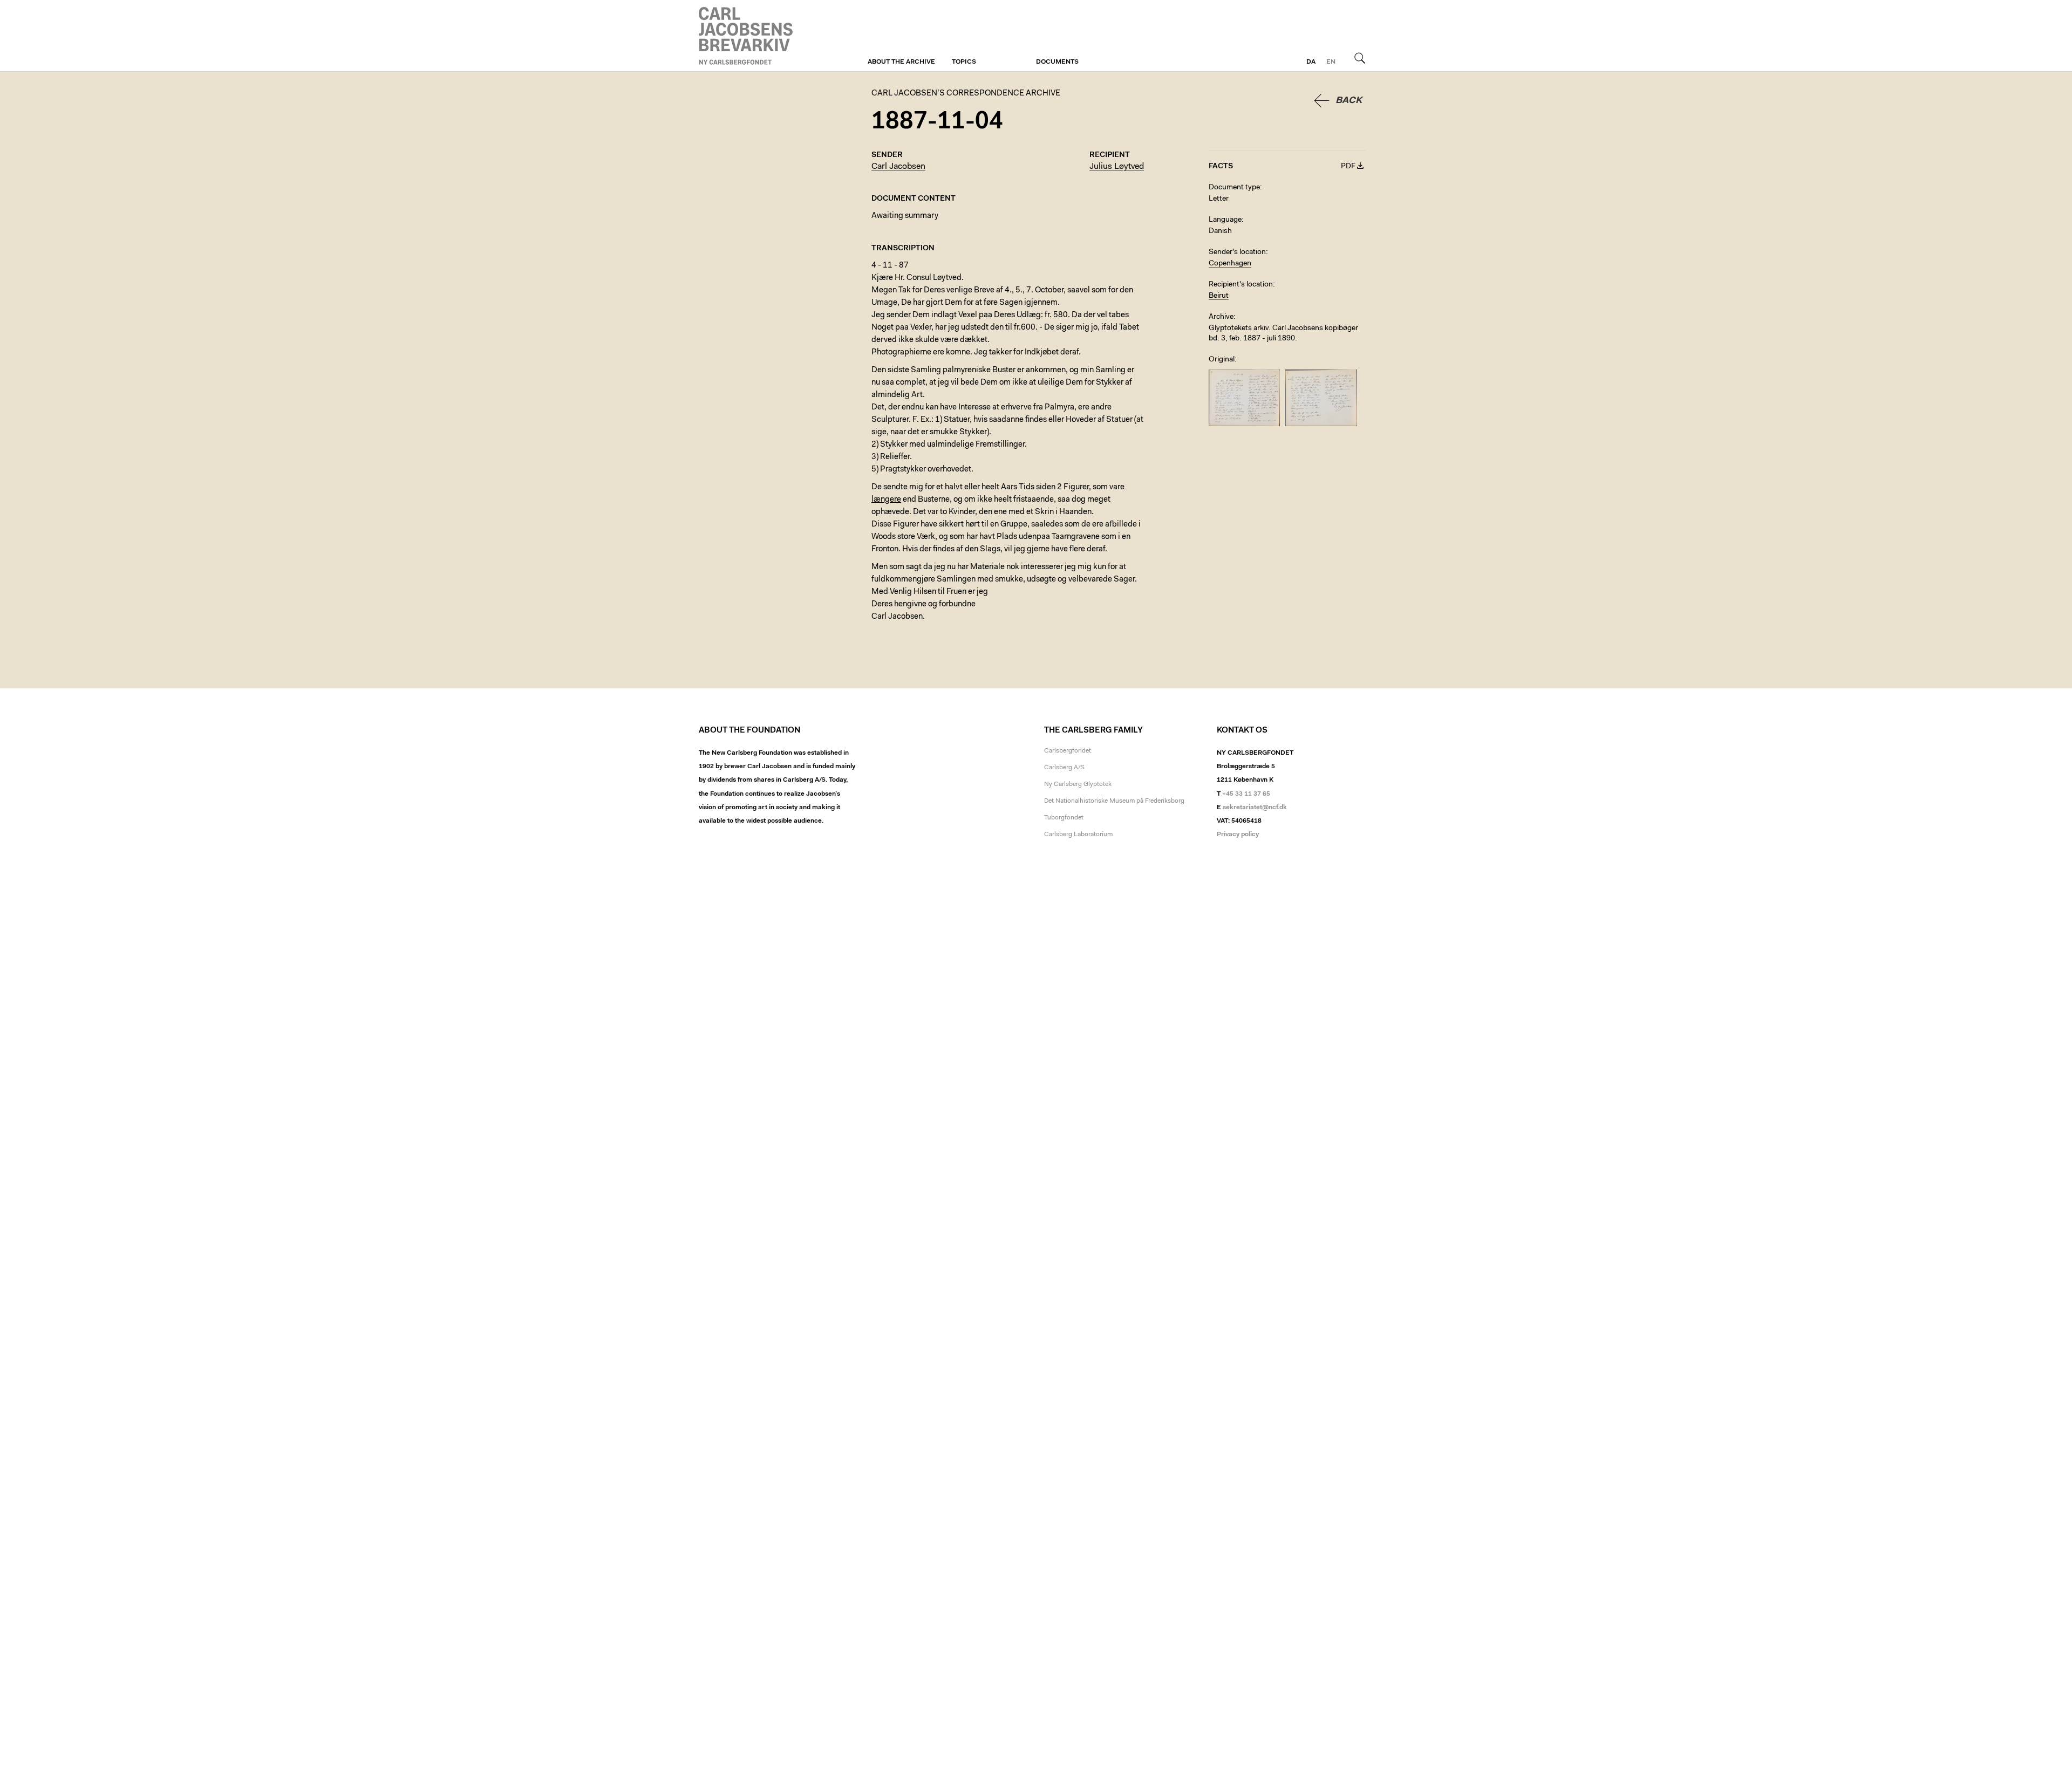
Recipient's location (1241, 285)
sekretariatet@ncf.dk (1255, 808)
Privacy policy (1238, 835)
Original (1222, 360)
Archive (1221, 317)
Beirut (1219, 296)
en (1331, 62)
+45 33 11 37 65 (1246, 794)
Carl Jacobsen (898, 167)
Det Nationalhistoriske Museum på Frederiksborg (1114, 801)
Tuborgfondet (1064, 818)
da (1311, 62)
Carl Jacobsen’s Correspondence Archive (747, 36)
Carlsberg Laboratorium (1078, 835)
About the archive (901, 62)
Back (1349, 101)
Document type (1234, 188)
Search (1360, 58)
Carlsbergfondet (1068, 751)
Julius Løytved (1117, 167)
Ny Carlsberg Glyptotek (1078, 784)
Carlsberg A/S (1064, 768)
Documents (1057, 62)
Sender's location (1237, 252)
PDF (1348, 167)
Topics (964, 62)
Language (1225, 220)
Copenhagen (1230, 264)
